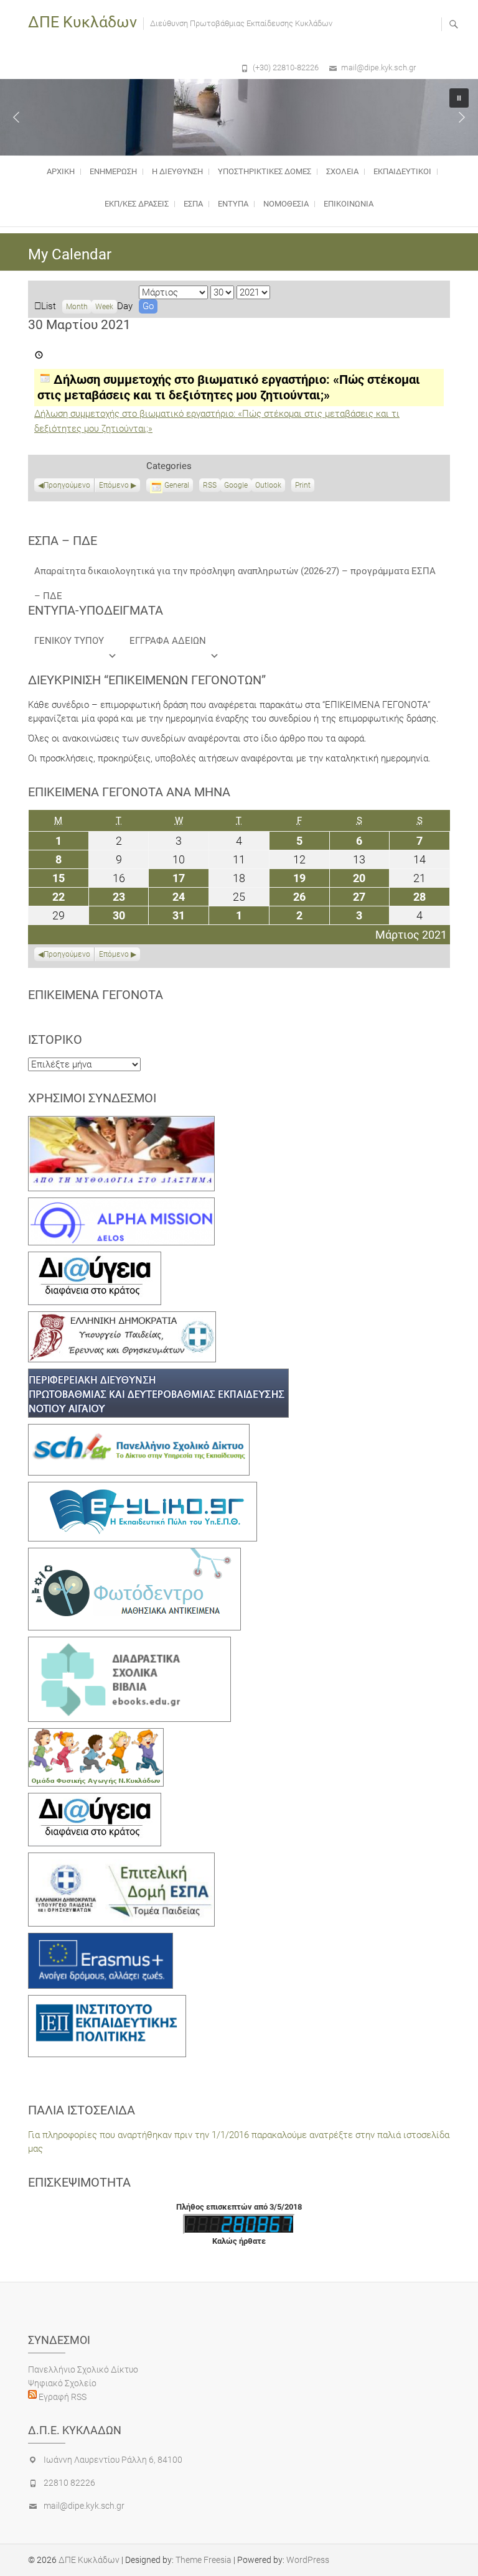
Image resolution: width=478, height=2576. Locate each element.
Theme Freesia (204, 2560)
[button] (16, 117)
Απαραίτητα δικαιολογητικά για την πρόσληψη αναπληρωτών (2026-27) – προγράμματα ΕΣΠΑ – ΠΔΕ (235, 574)
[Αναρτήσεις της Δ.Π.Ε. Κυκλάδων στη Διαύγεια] (95, 1258)
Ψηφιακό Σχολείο (62, 2383)
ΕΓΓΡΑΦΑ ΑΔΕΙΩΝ (168, 641)
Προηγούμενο (67, 485)
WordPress (308, 2560)
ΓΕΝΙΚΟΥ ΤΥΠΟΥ (69, 641)
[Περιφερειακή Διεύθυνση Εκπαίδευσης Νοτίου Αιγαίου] (158, 1375)
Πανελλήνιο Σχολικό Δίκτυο (83, 2369)
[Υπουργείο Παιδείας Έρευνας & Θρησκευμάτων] (122, 1318)
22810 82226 (69, 2483)
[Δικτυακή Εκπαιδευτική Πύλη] (143, 1489)
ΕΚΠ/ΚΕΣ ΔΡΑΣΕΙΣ (137, 204)
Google (236, 486)
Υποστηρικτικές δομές (265, 171)
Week (104, 307)
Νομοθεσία (286, 204)
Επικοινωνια (349, 204)
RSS (210, 485)
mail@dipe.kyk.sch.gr (378, 67)
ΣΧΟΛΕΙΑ (342, 171)
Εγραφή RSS (62, 2397)
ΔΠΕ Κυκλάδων (82, 22)
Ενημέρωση (113, 171)
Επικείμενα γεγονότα (96, 995)
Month (77, 307)
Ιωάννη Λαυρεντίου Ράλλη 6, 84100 (113, 2460)
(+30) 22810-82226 (286, 67)
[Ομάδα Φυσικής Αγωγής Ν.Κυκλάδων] (96, 1735)
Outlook (268, 486)
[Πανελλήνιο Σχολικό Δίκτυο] (139, 1431)
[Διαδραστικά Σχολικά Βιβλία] (129, 1644)
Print (305, 486)
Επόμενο (114, 485)
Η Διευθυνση (177, 171)
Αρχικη (61, 171)
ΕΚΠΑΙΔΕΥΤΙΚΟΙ (402, 171)
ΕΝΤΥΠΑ (233, 204)
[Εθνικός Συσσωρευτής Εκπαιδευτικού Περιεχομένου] (134, 1555)
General (177, 485)
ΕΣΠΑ (193, 204)
